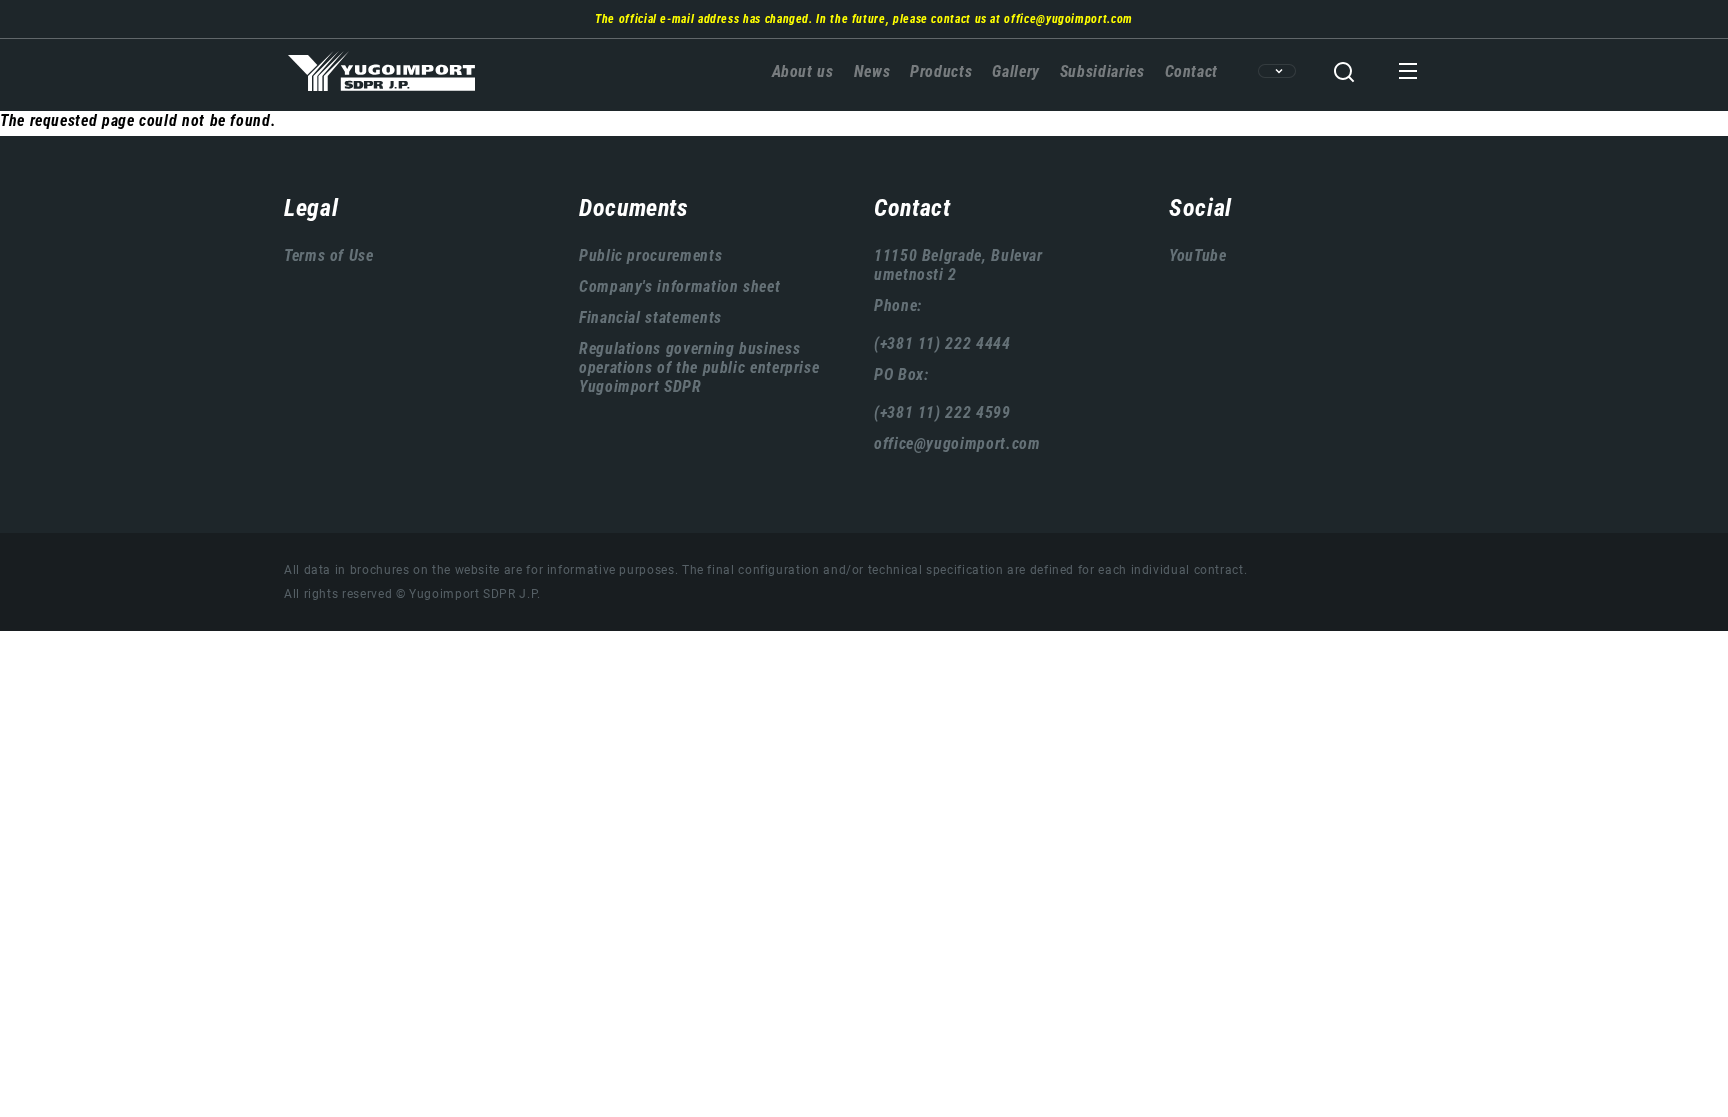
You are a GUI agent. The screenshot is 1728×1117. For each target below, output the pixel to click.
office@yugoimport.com (1068, 19)
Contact (1191, 71)
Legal (311, 208)
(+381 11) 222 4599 (942, 412)
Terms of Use (329, 255)
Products (941, 71)
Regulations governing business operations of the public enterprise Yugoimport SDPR (699, 367)
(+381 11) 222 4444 (942, 343)
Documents (634, 208)
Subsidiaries (1102, 71)
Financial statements (650, 317)
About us (803, 71)
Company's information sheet (679, 286)
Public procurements (650, 255)
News (872, 71)
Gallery (1015, 71)
